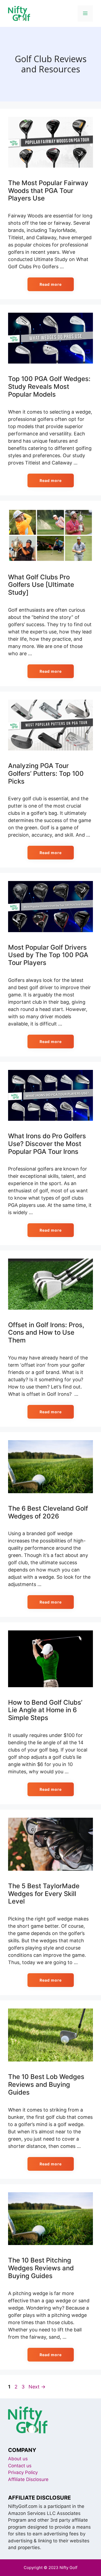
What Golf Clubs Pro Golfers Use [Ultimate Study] (41, 585)
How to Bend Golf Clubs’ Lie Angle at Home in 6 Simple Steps (45, 1710)
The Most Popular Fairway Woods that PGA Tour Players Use (48, 191)
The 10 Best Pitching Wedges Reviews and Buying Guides (41, 2268)
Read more (51, 284)
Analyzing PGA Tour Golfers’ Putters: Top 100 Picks (46, 773)
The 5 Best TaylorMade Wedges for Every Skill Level (44, 1894)
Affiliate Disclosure (28, 2479)
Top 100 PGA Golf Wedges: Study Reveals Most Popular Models (49, 387)
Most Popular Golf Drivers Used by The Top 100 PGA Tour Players (48, 955)
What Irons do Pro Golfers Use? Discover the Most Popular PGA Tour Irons (47, 1144)
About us (18, 2459)
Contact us (20, 2466)
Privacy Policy (23, 2472)
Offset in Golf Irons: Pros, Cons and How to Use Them (46, 1333)
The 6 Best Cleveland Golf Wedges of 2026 (48, 1512)
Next (37, 2387)
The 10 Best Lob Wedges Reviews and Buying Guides (46, 2085)
